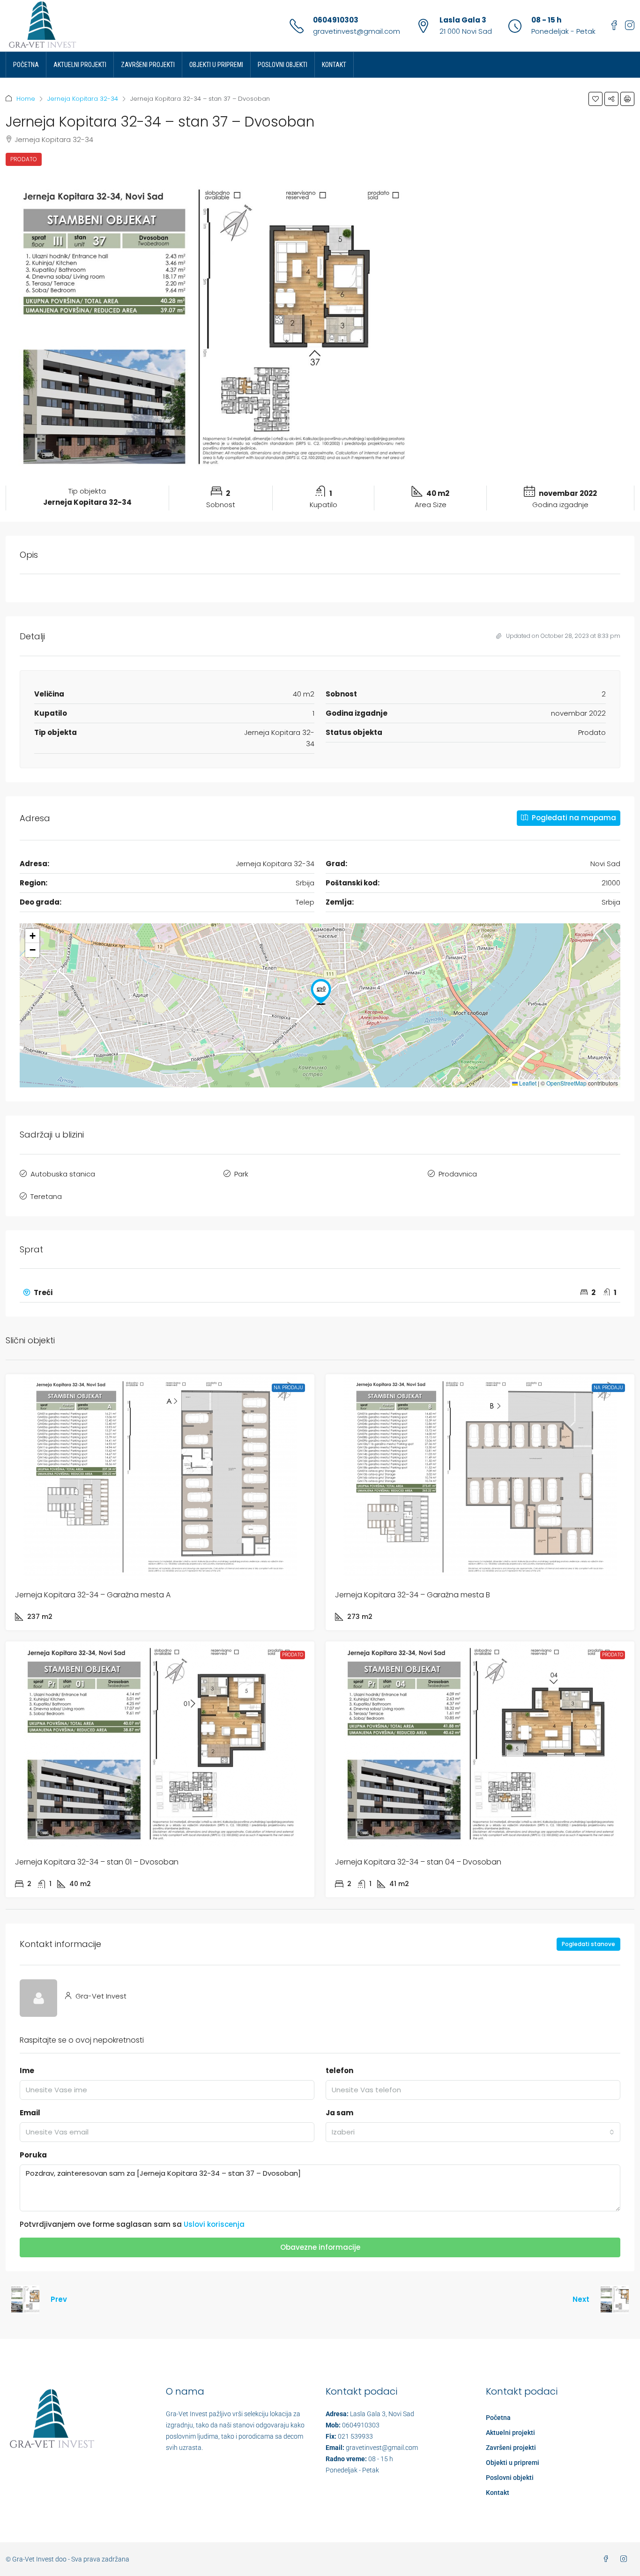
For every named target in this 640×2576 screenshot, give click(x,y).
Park (241, 1174)
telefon (339, 2071)
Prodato (24, 159)
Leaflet (527, 1083)
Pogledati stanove (588, 1944)
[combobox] (473, 2132)
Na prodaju (288, 1388)
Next (581, 2299)
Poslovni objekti (283, 65)
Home (26, 99)
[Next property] (615, 2299)
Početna (26, 65)
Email (30, 2113)
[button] (595, 99)
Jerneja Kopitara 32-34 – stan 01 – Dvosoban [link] (97, 1862)
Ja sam (339, 2113)
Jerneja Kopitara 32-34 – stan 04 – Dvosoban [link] (418, 1862)
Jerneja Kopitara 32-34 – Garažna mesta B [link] (413, 1595)
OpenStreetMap (566, 1083)
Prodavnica (458, 1174)
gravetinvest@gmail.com (357, 31)
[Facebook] (608, 2559)
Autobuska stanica (63, 1174)
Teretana (46, 1196)
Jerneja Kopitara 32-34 (83, 99)
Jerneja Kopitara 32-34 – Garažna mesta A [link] (93, 1595)
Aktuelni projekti (80, 65)
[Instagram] (625, 2559)
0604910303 (336, 20)
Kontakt (334, 65)
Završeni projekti (148, 65)
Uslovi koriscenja (214, 2224)
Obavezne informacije (320, 2247)
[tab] (320, 1293)
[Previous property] (25, 2299)
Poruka (33, 2155)
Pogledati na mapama (573, 818)
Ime (27, 2071)
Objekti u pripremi (216, 65)
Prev (59, 2299)
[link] (160, 1477)
